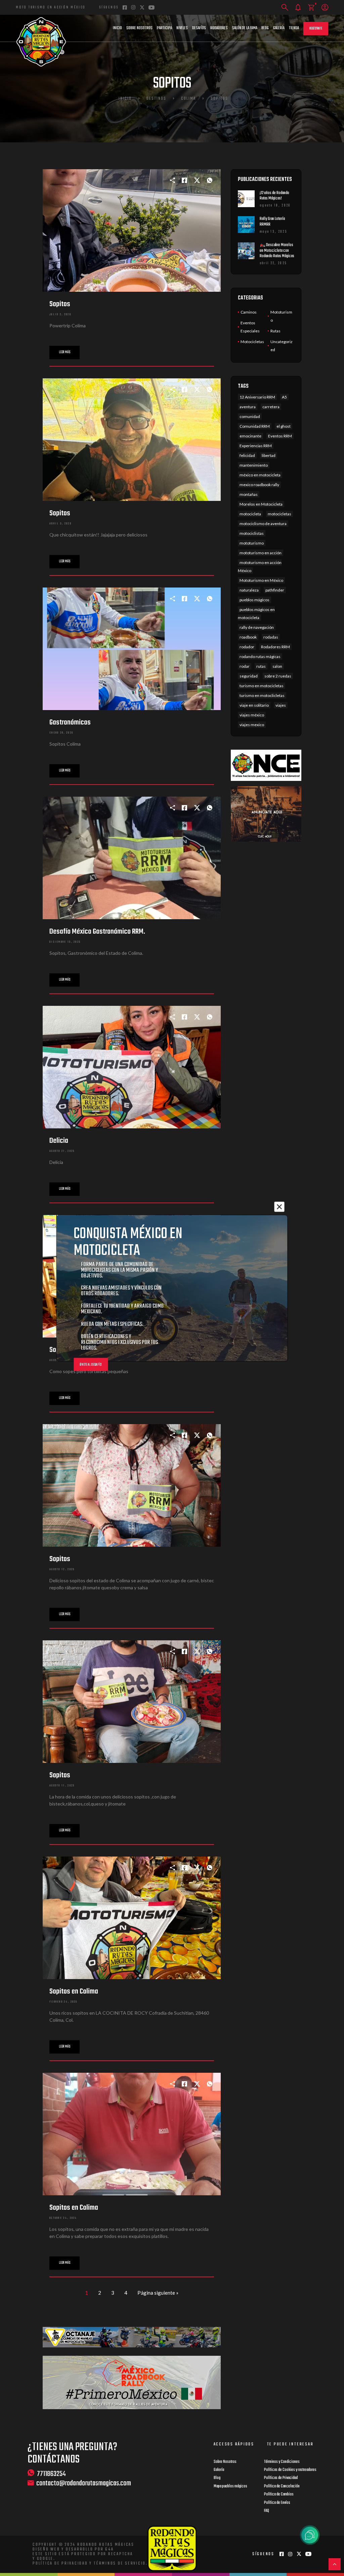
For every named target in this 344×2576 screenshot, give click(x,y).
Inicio (117, 28)
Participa (164, 28)
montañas (249, 494)
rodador (247, 647)
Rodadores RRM (275, 647)
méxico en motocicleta (260, 475)
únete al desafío (91, 1365)
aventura (248, 407)
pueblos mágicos (254, 600)
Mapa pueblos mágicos (230, 2486)
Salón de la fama (245, 28)
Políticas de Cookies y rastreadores (290, 2470)
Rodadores (219, 28)
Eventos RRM (280, 436)
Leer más (64, 352)
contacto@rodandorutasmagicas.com (84, 2484)
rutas (261, 666)
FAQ (267, 2511)
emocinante (250, 436)
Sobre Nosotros (139, 28)
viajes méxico (252, 715)
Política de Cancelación (282, 2486)
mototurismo (252, 543)
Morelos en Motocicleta (261, 504)
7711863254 (51, 2474)
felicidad (247, 455)
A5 (284, 397)
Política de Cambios (279, 2494)
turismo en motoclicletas (262, 695)
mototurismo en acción (261, 553)
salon (277, 666)
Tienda (294, 28)
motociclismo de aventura (263, 524)
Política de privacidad (60, 2564)
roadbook (248, 637)
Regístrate (316, 29)
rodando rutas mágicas (260, 657)
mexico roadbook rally (259, 485)
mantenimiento (254, 465)
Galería (279, 28)
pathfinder (275, 590)
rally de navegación (257, 627)
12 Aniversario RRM (257, 397)
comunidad (250, 416)
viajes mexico (252, 725)
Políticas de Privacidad (281, 2478)
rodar (245, 666)
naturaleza (249, 590)
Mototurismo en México (261, 580)
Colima (188, 99)
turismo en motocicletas (262, 686)
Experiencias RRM (256, 446)
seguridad (249, 676)
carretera (271, 407)
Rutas (275, 331)
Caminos (249, 312)
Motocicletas (252, 342)
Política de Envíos (277, 2503)
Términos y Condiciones (282, 2462)
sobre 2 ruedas (278, 676)
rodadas (271, 637)
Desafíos (199, 28)
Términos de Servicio (120, 2564)
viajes (281, 705)
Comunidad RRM (255, 426)
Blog (265, 28)
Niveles (182, 28)
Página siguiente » (158, 2293)
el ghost (284, 426)
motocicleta (250, 514)
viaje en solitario (254, 705)
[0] (311, 8)
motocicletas (279, 514)
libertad (269, 455)
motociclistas (252, 533)
